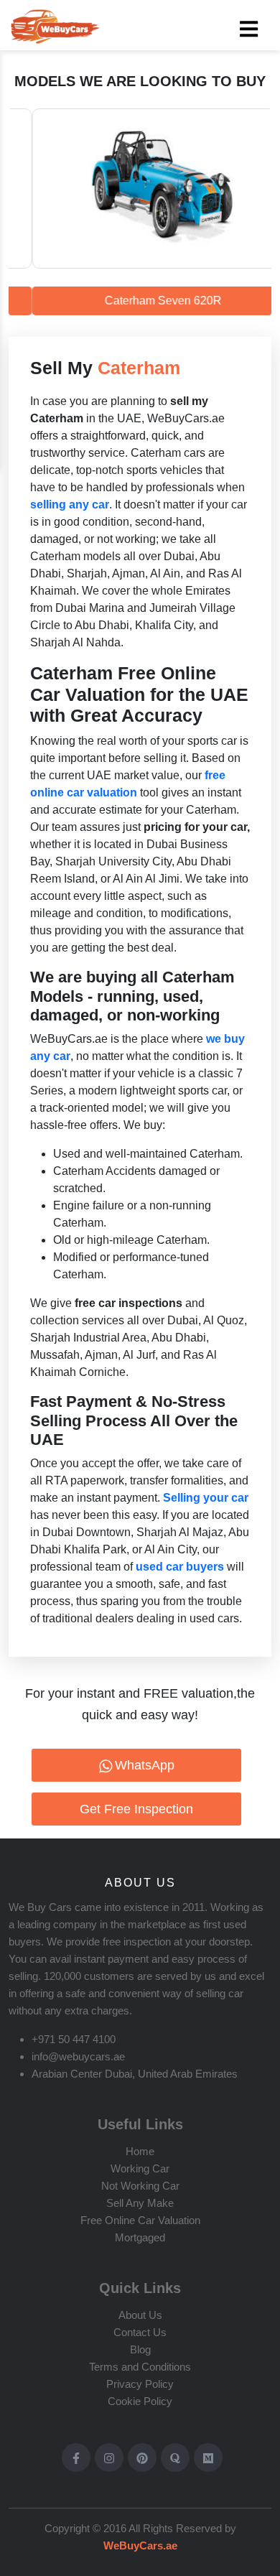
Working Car (140, 2168)
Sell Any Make (140, 2203)
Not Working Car (140, 2186)
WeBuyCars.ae (140, 2545)
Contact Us (140, 2332)
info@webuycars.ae (78, 2056)
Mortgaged (140, 2237)
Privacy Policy (140, 2384)
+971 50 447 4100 (74, 2039)
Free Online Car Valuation (140, 2220)
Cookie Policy (140, 2401)
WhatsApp (145, 1765)
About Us (140, 2315)
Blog (140, 2349)
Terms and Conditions (140, 2367)
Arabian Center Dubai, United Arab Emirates (135, 2074)
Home (140, 2151)
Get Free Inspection (136, 1809)
